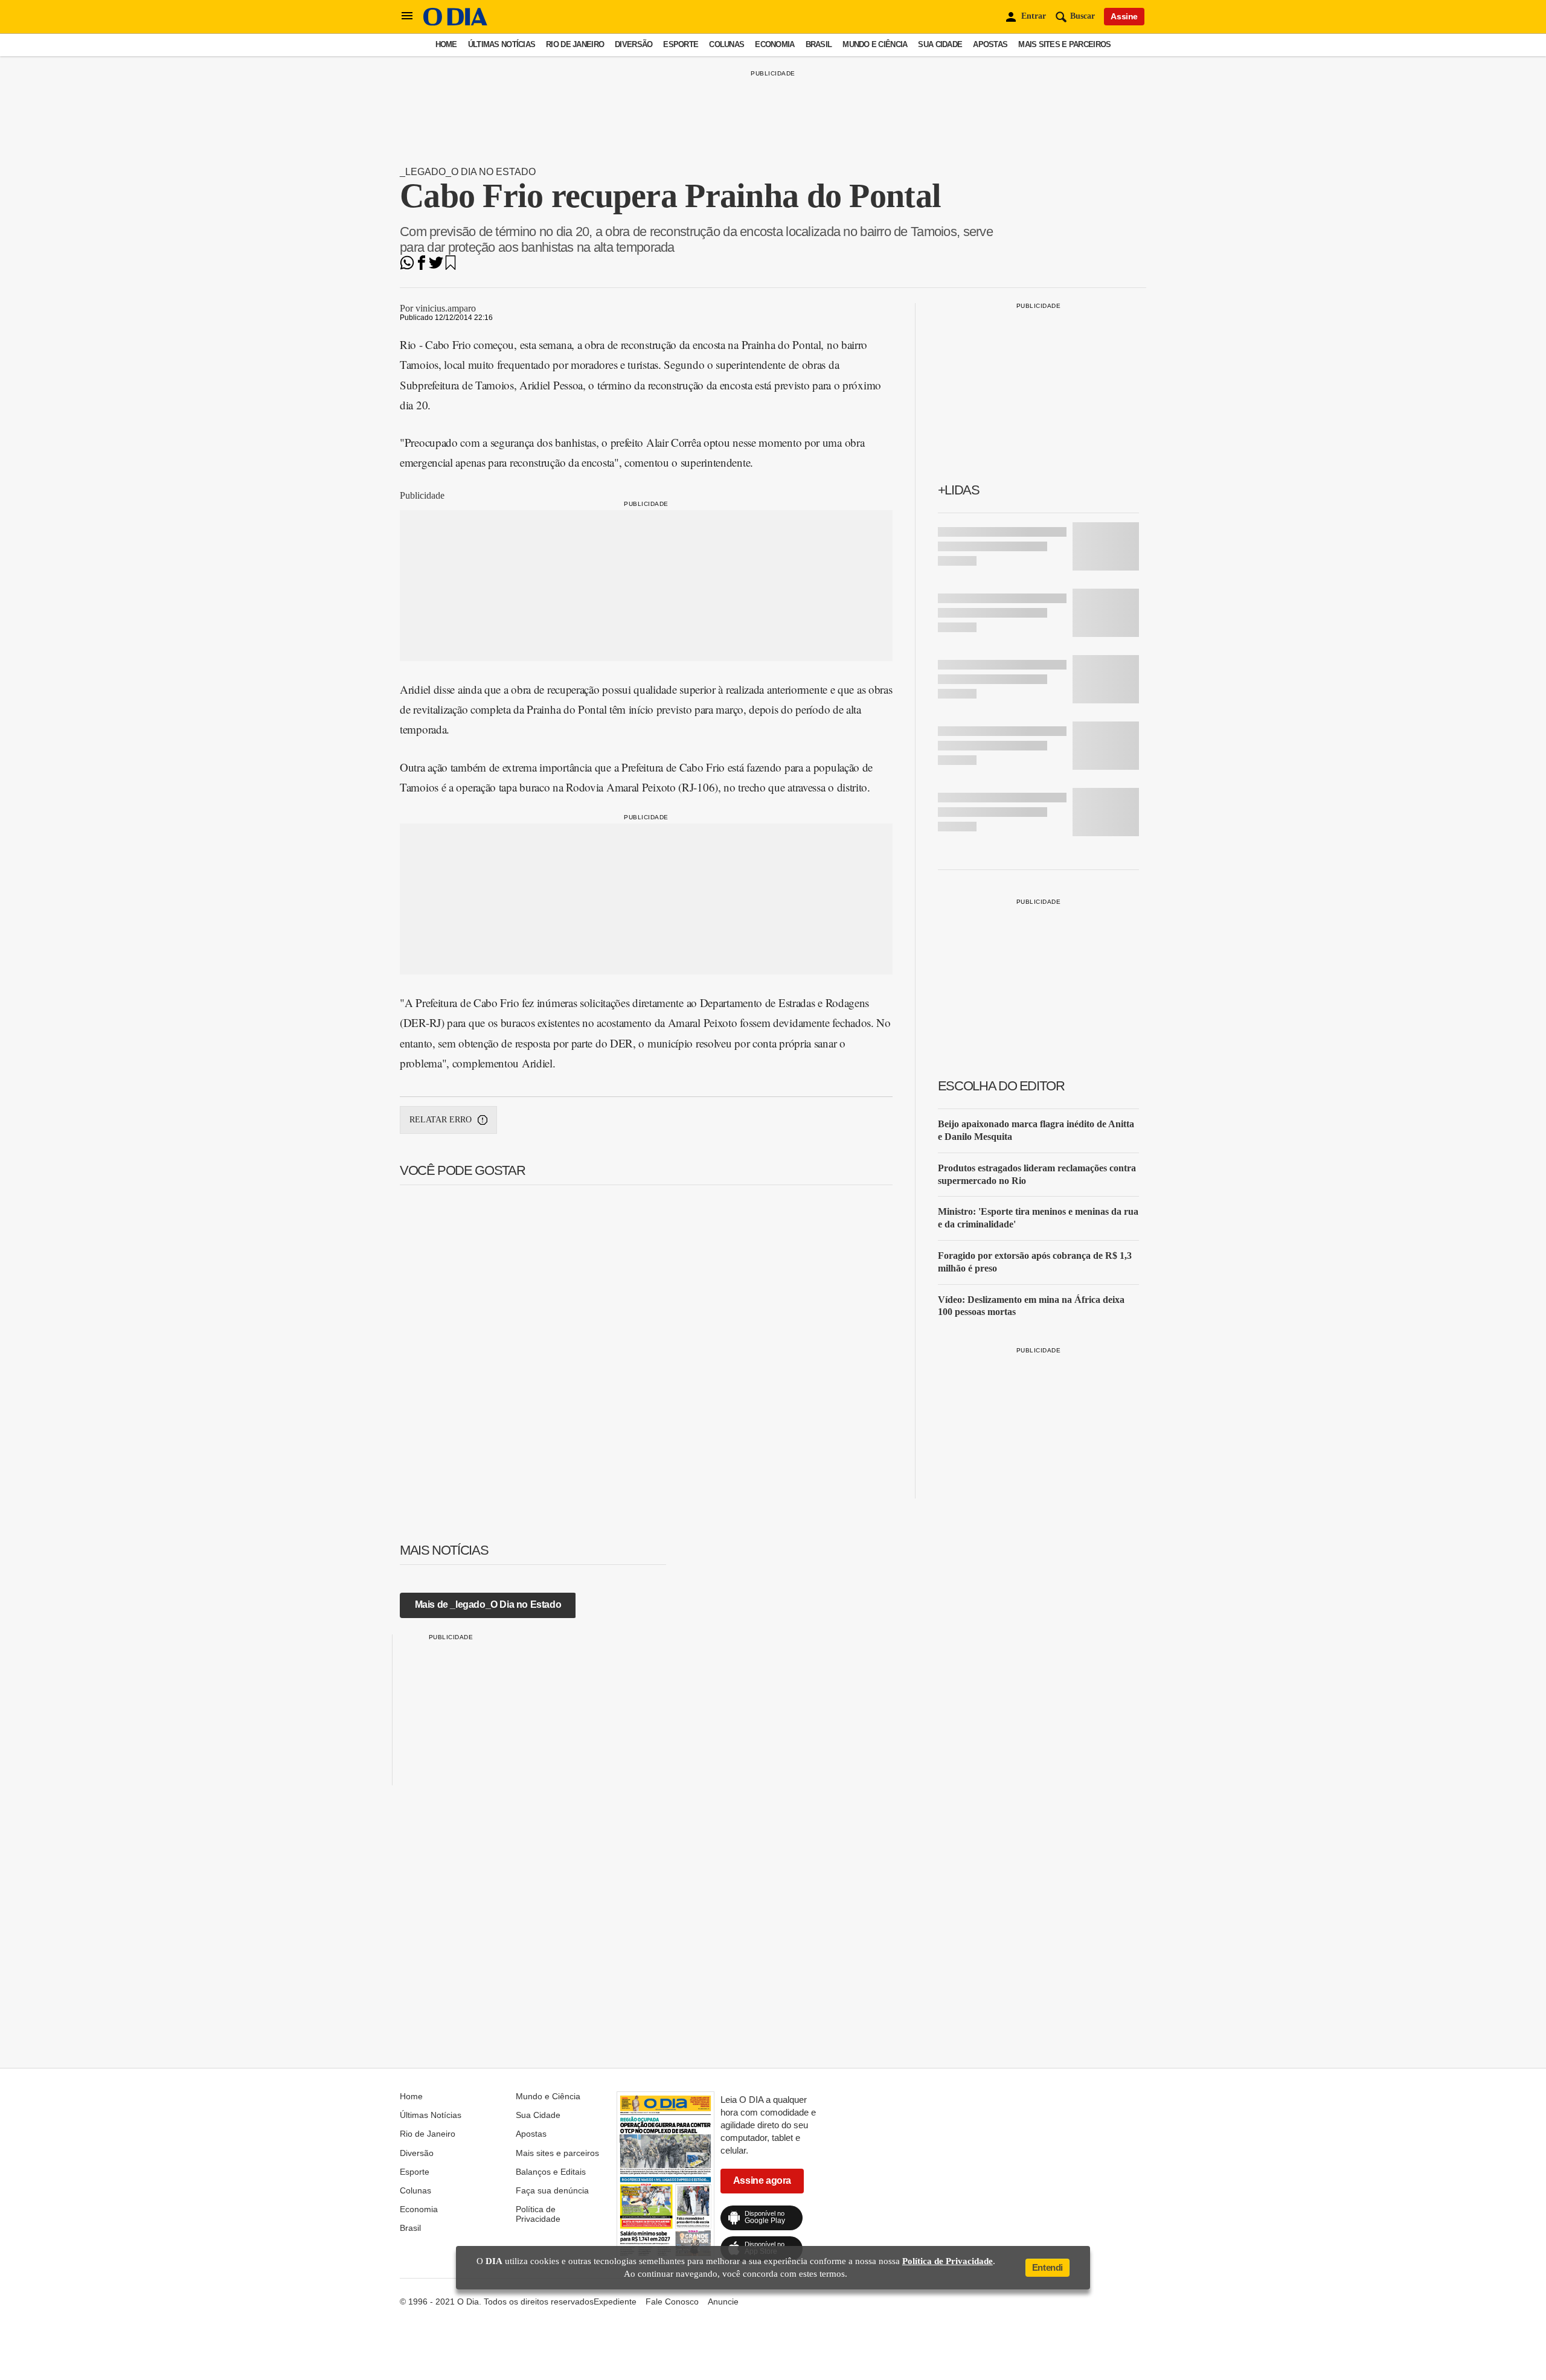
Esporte (681, 44)
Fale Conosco (672, 2302)
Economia (775, 44)
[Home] (455, 23)
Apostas (990, 44)
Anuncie (723, 2302)
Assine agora (762, 2180)
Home (446, 44)
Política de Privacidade (538, 2214)
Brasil (819, 44)
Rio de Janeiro (575, 44)
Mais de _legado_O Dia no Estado (488, 1604)
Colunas (726, 44)
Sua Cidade (940, 44)
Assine (1124, 16)
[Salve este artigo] (451, 267)
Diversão (633, 44)
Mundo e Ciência (875, 44)
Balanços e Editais (551, 2172)
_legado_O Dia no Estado (468, 172)
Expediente (615, 2302)
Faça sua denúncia (552, 2190)
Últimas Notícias (502, 44)
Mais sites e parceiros (1064, 44)
